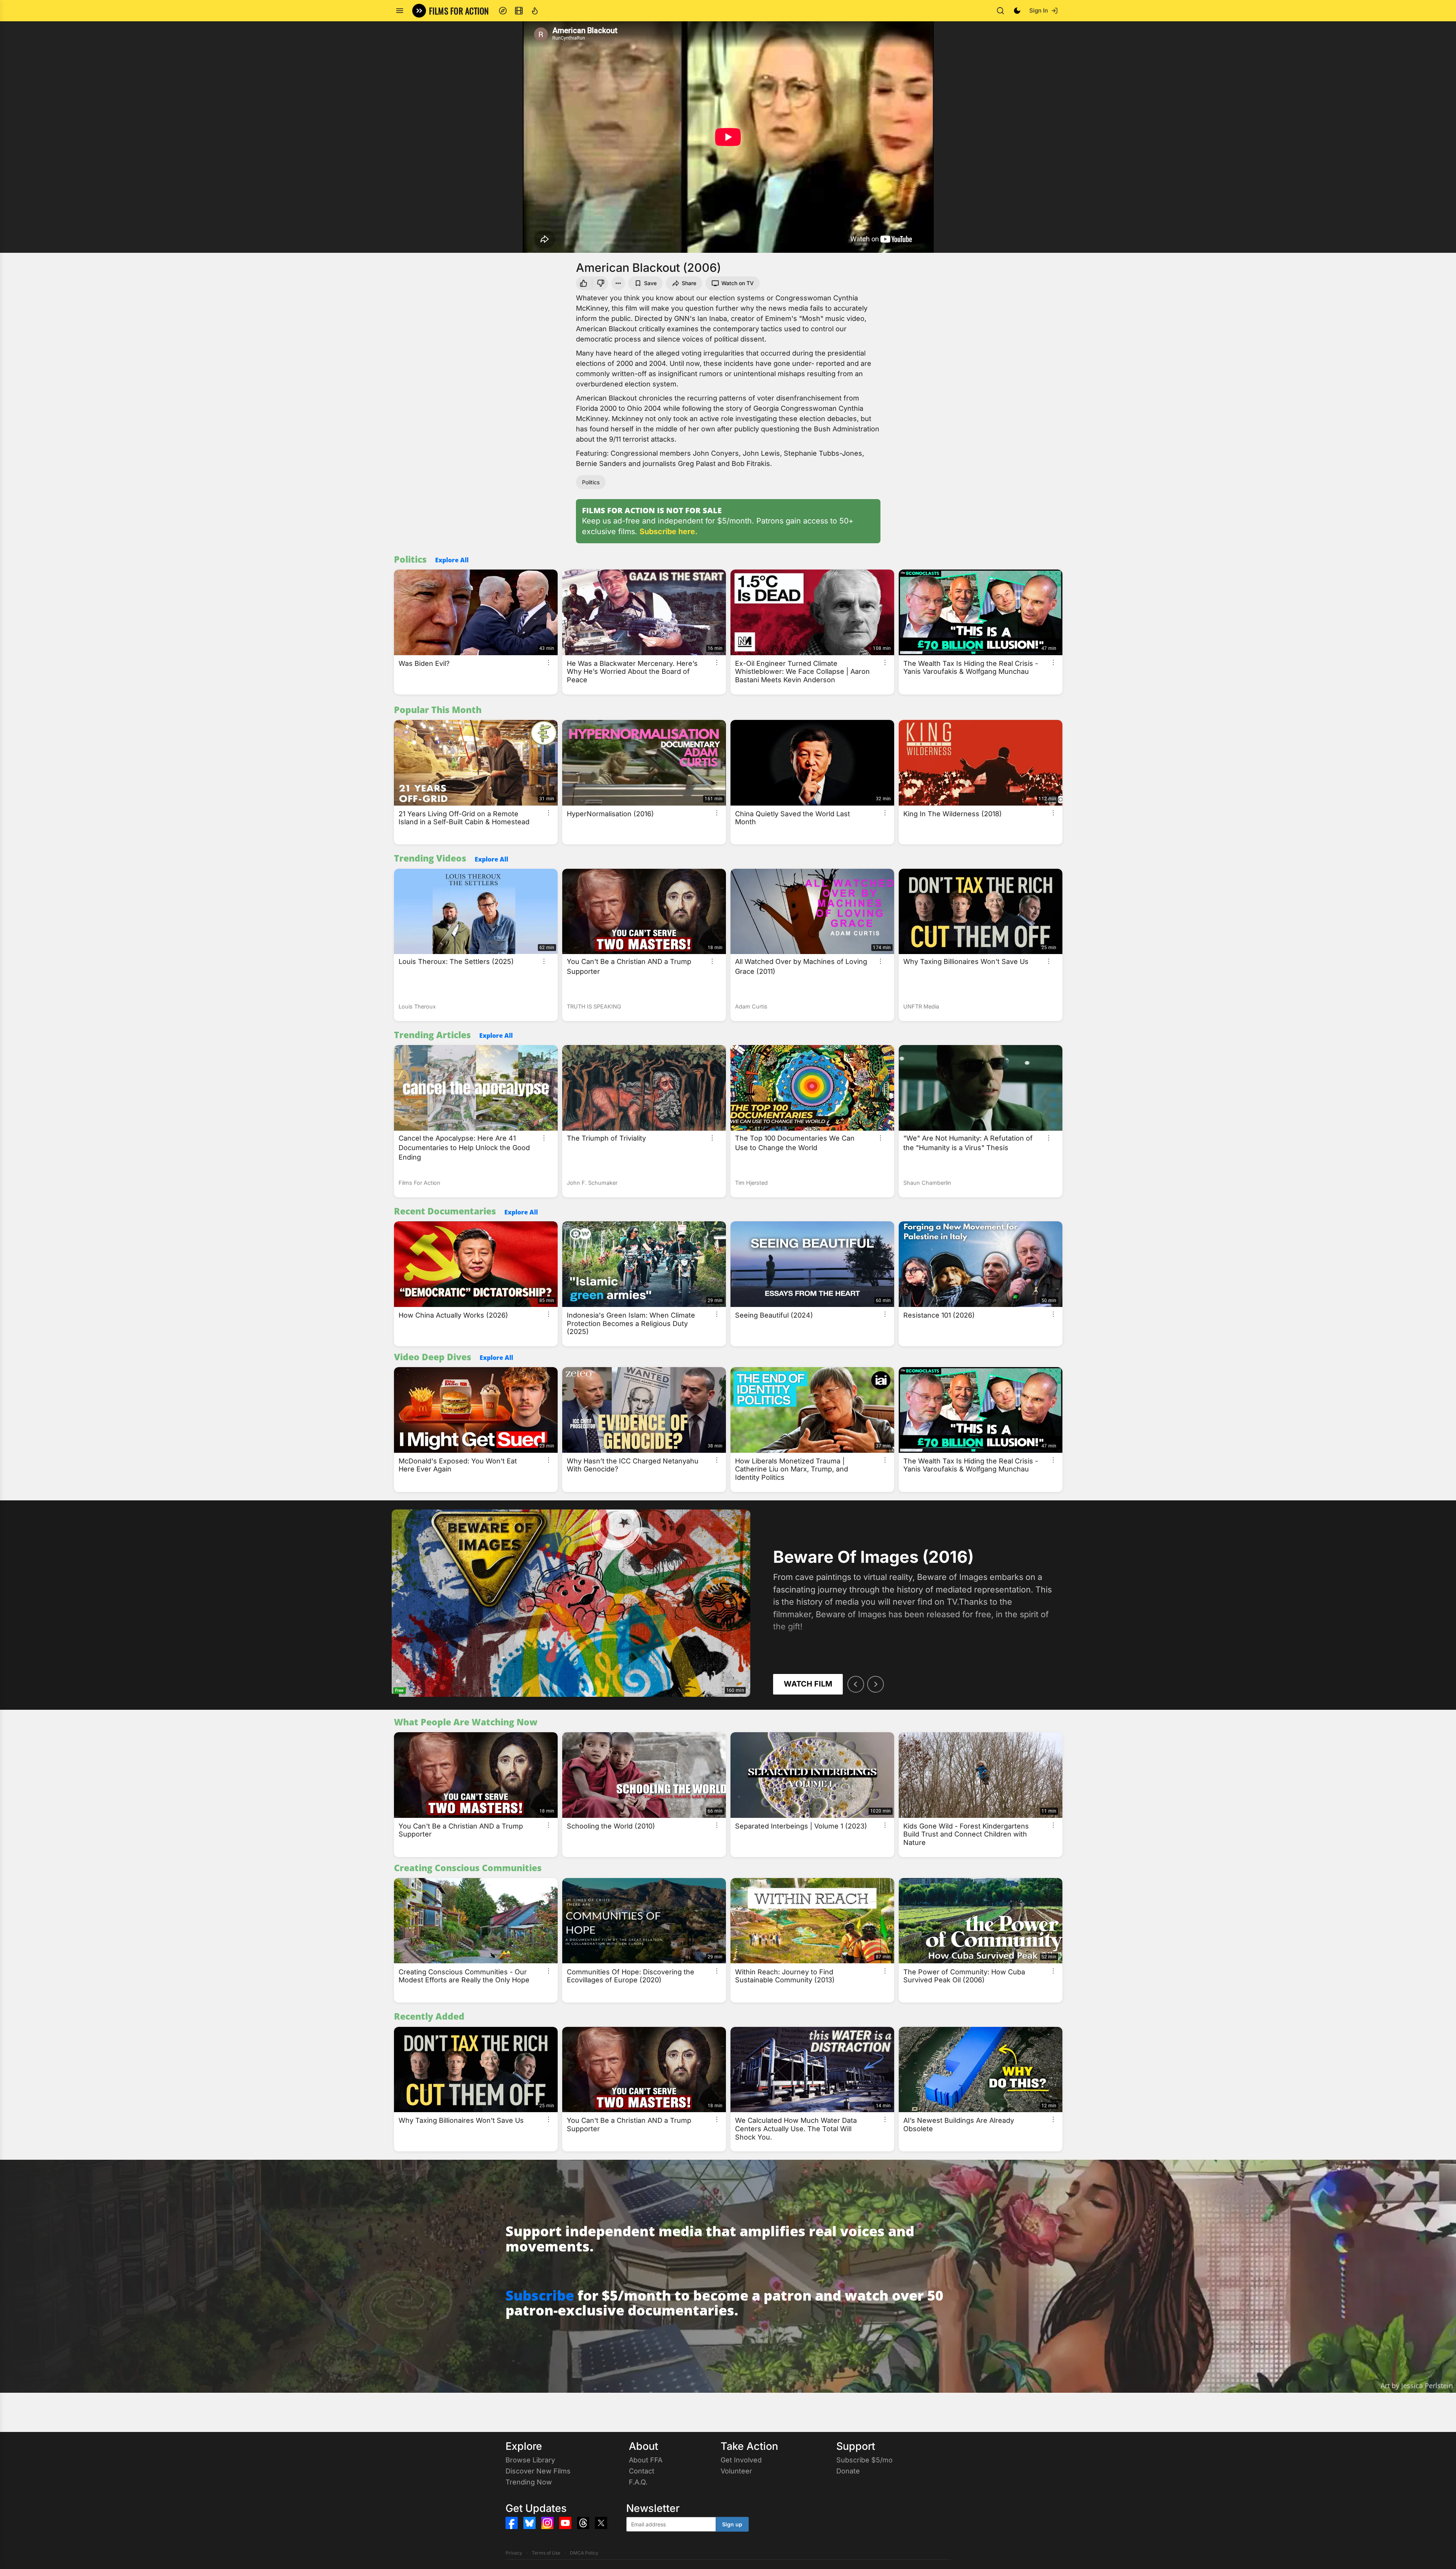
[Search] (1000, 11)
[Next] (876, 1684)
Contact (642, 2471)
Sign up (732, 2524)
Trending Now (529, 2482)
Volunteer (736, 2471)
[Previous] (856, 1684)
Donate (848, 2471)
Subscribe (540, 2295)
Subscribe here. (669, 531)
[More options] (549, 662)
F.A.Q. (638, 2482)
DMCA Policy (584, 2553)
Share (689, 283)
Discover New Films (538, 2471)
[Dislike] (601, 283)
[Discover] (503, 11)
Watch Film (808, 1684)
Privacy (514, 2553)
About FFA (646, 2460)
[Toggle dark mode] (1017, 11)
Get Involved (741, 2460)
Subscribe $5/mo (864, 2460)
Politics (591, 482)
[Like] (583, 283)
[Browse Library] (519, 11)
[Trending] (535, 11)
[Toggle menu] (400, 11)
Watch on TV (738, 283)
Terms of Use (546, 2553)
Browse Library (530, 2460)
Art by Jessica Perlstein (1417, 2385)
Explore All (452, 560)
